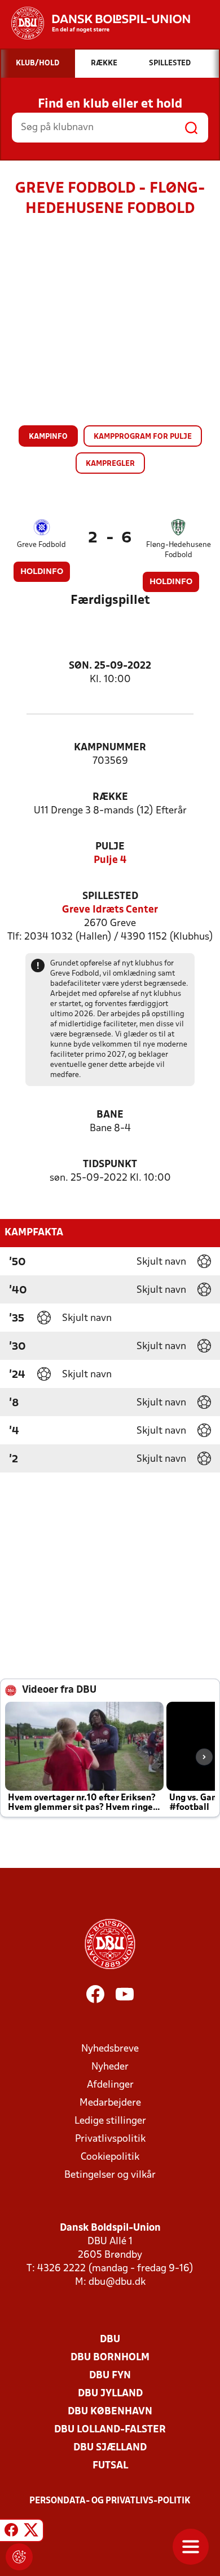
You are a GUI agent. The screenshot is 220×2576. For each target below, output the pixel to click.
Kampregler (110, 464)
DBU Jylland (110, 2394)
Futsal (110, 2466)
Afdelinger (110, 2085)
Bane (110, 1115)
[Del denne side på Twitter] (31, 2532)
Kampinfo (48, 437)
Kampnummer (110, 748)
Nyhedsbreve (110, 2049)
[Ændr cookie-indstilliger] (19, 2557)
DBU (110, 2340)
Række (110, 797)
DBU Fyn (110, 2376)
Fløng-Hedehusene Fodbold (179, 550)
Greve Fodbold (41, 545)
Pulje (110, 847)
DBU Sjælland (110, 2448)
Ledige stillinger (110, 2121)
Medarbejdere (110, 2103)
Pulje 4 (110, 860)
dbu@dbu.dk (117, 2282)
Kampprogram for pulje (143, 437)
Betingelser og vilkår (110, 2175)
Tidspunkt (110, 1165)
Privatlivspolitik (110, 2139)
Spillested (110, 897)
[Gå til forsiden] (95, 23)
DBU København (110, 2412)
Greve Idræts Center (110, 910)
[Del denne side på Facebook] (11, 2532)
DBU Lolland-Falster (110, 2430)
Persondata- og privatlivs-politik (110, 2501)
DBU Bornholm (110, 2358)
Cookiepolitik (110, 2157)
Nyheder (110, 2067)
